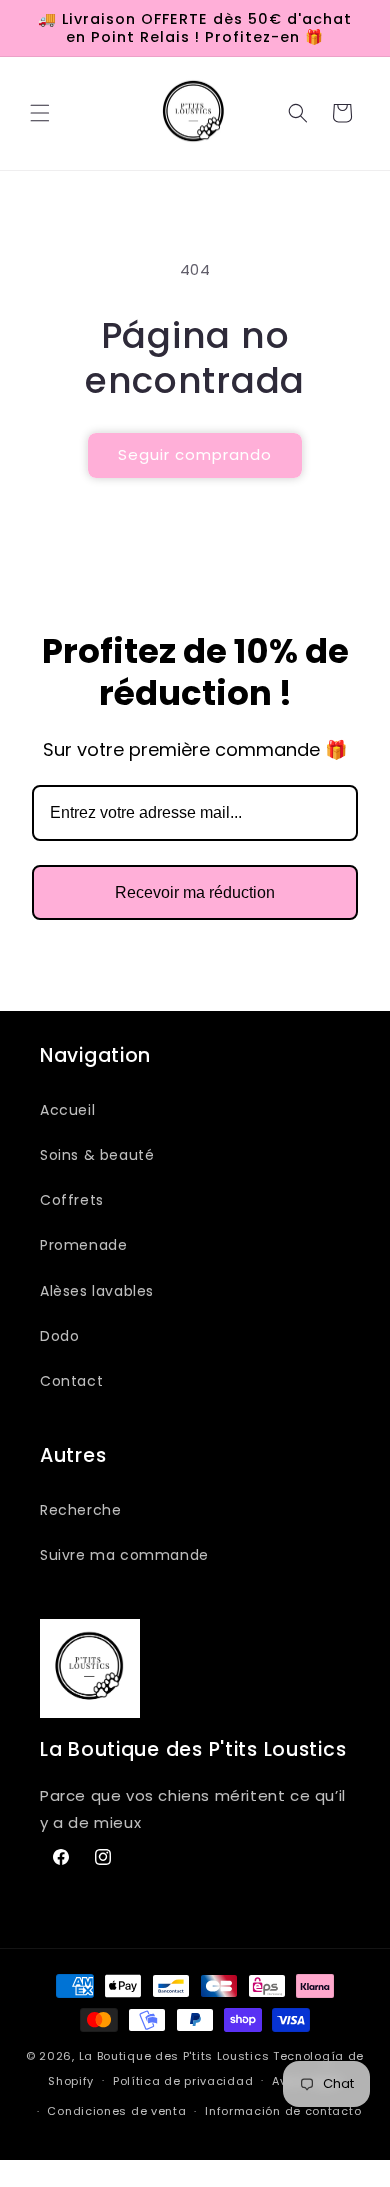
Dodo (59, 1336)
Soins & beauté (97, 1155)
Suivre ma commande (124, 1555)
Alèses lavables (97, 1291)
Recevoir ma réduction (195, 892)
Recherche (80, 1510)
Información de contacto (283, 2111)
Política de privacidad (183, 2081)
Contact (71, 1381)
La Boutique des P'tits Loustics (174, 2056)
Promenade (83, 1245)
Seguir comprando (195, 454)
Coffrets (72, 1200)
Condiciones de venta (116, 2111)
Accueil (67, 1110)
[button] (40, 113)
